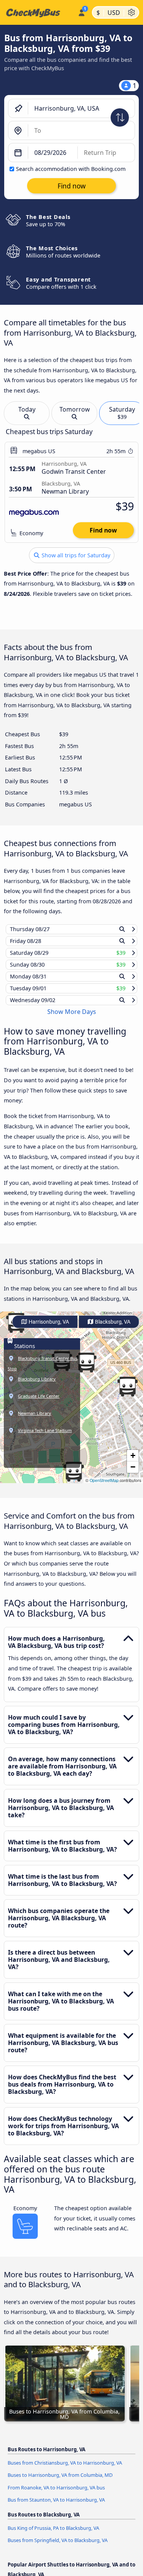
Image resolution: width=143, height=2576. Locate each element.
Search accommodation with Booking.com (71, 169)
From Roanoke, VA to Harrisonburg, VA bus (56, 2494)
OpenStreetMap (104, 1488)
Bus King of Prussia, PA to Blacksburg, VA (53, 2535)
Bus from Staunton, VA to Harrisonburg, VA (56, 2507)
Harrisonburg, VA (48, 1329)
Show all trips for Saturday (75, 555)
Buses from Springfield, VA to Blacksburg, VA (58, 2547)
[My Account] (81, 11)
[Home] (37, 13)
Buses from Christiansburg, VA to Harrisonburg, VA (65, 2470)
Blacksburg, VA (112, 1329)
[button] (127, 1394)
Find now (103, 530)
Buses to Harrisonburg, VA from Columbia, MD (60, 2482)
